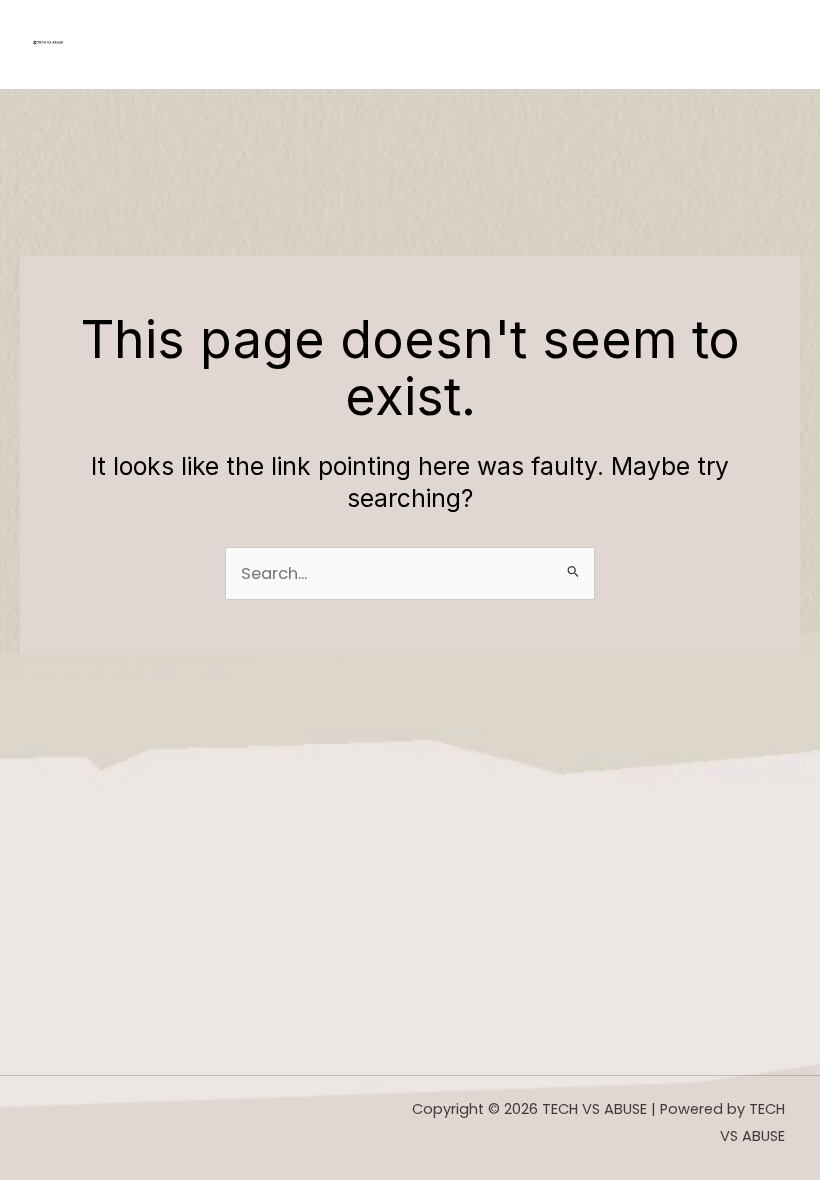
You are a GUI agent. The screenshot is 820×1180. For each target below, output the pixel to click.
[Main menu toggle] (765, 44)
